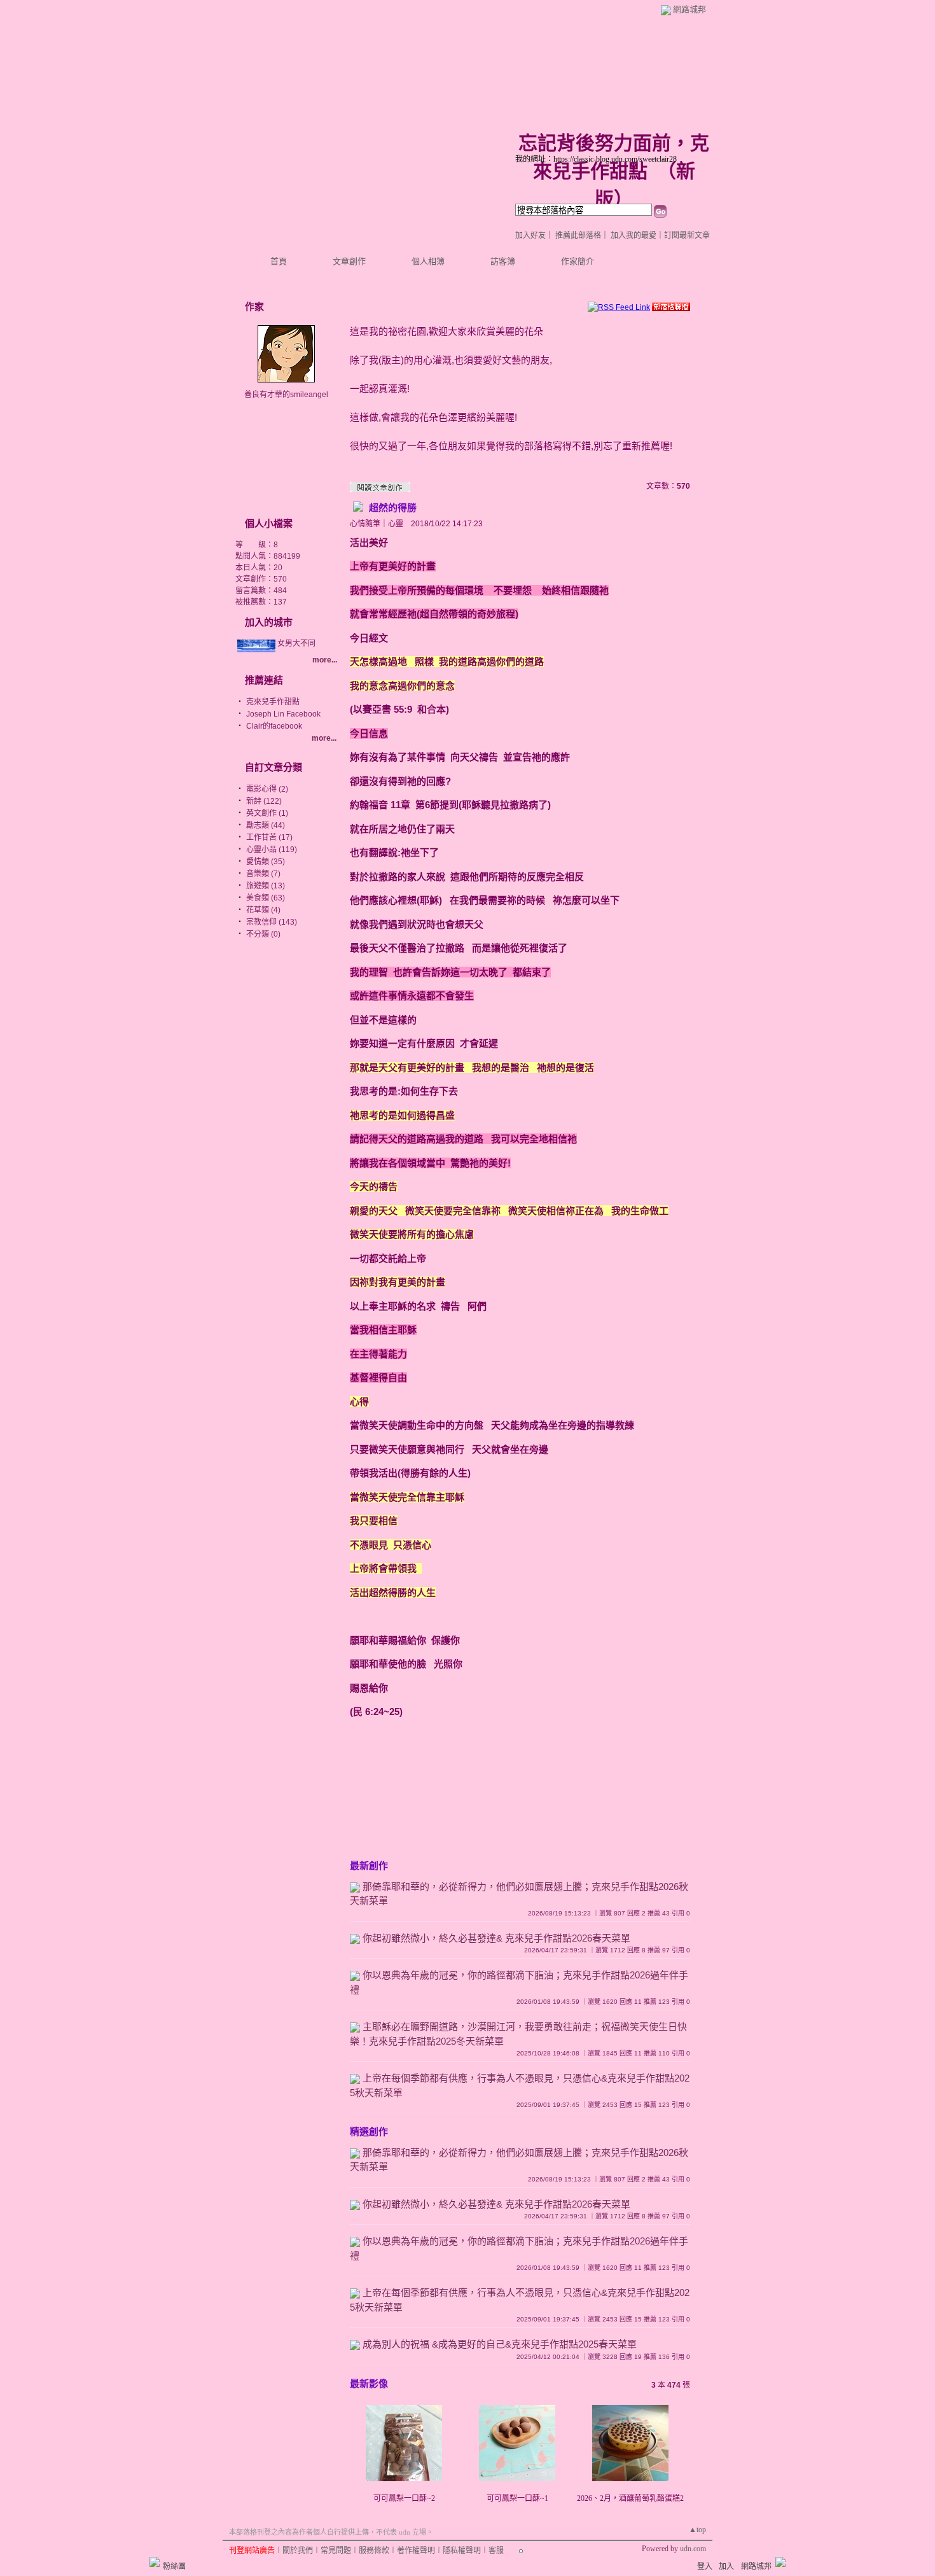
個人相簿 (428, 261)
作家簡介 (578, 261)
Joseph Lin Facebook (283, 714)
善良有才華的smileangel (286, 395)
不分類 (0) (263, 934)
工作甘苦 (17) (269, 837)
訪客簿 (503, 261)
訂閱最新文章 (687, 235)
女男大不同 (296, 643)
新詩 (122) (264, 801)
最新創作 (369, 1865)
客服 (496, 2551)
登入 (705, 2566)
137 (280, 602)
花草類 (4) (263, 910)
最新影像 (369, 2383)
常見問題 (336, 2551)
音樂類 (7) (263, 874)
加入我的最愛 (634, 235)
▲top (697, 2530)
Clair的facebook (274, 726)
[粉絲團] (155, 2562)
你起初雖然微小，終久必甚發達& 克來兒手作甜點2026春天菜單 (496, 1938)
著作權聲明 (416, 2551)
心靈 (396, 524)
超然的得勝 (391, 507)
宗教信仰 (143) (272, 922)
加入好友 (530, 235)
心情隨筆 (365, 524)
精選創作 (369, 2131)
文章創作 (349, 261)
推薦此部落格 (578, 235)
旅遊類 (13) (266, 886)
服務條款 (374, 2551)
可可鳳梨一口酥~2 (404, 2498)
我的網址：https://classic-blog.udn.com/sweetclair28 (596, 159)
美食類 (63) (266, 898)
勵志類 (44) (266, 825)
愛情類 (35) (266, 862)
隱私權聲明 (462, 2551)
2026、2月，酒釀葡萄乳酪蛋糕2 (630, 2498)
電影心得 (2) (267, 789)
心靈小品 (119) (272, 850)
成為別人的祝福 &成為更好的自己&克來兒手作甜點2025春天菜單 (500, 2344)
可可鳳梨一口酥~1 (517, 2498)
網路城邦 (689, 9)
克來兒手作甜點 (273, 702)
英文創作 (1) (267, 813)
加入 (726, 2566)
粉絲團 (174, 2566)
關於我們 (298, 2551)
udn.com (693, 2549)
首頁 (279, 261)
